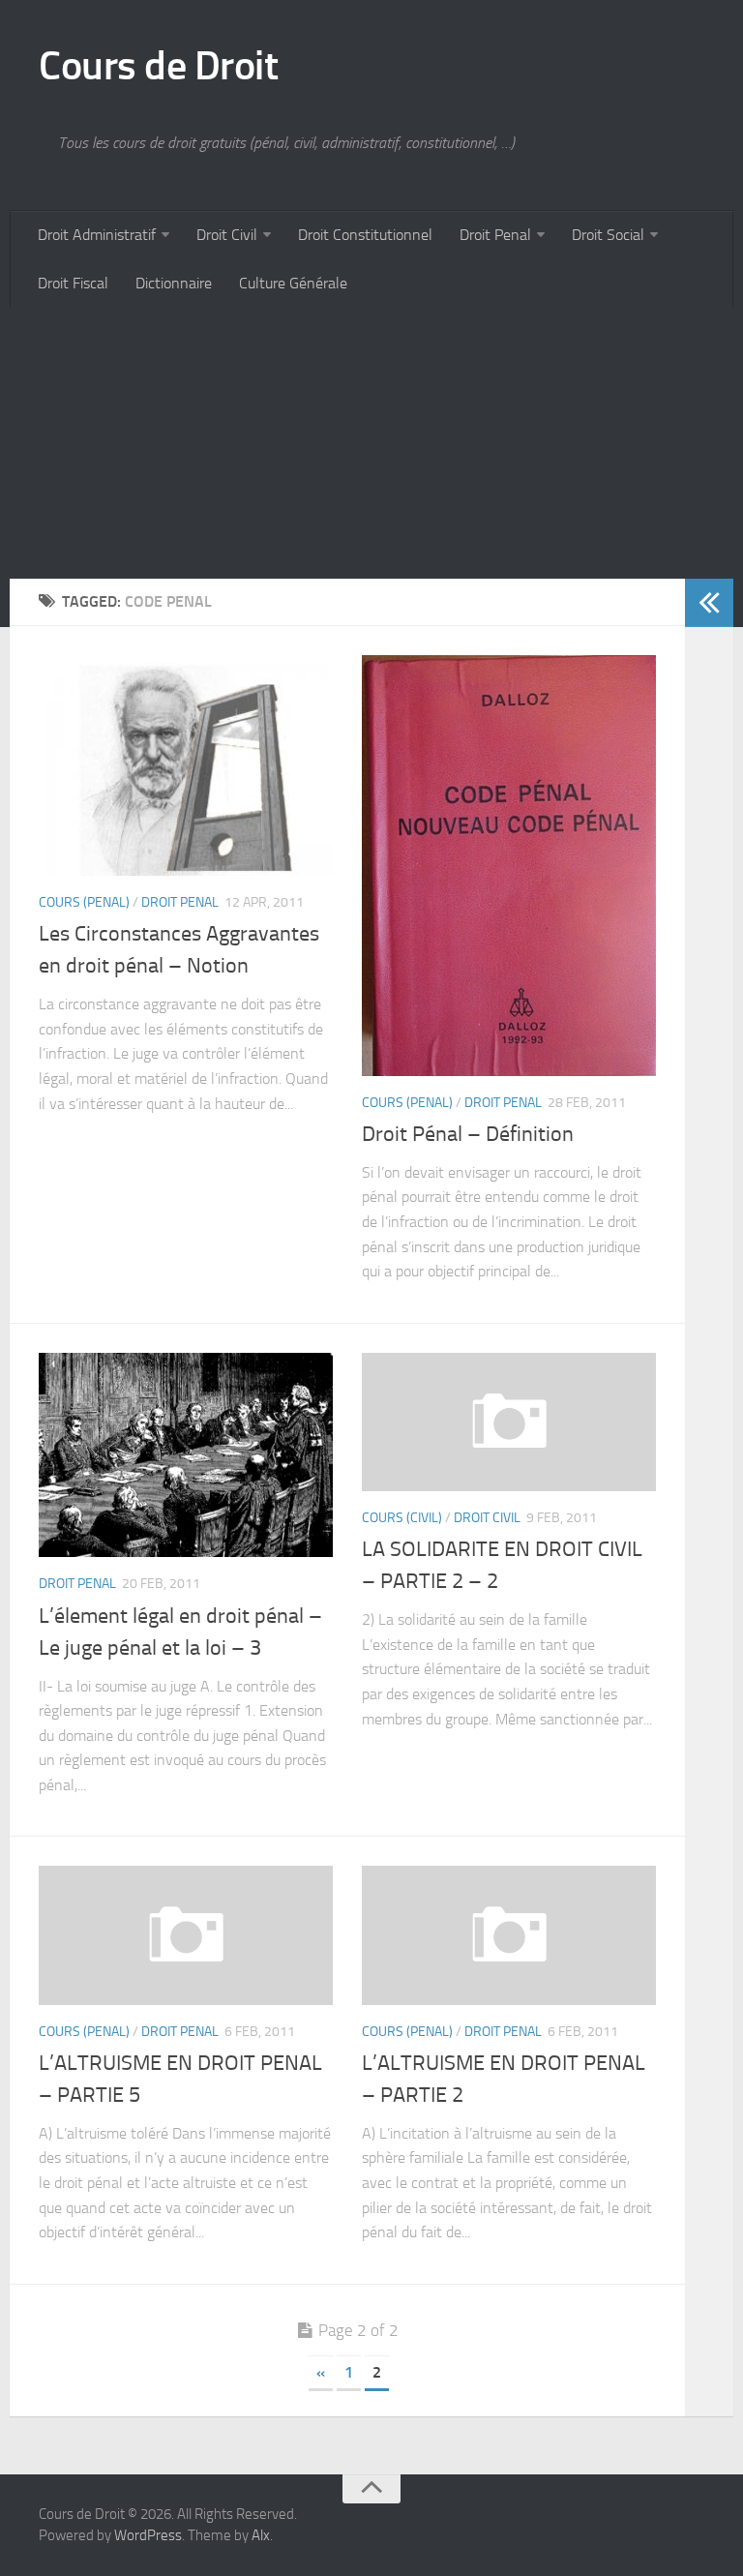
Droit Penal (495, 235)
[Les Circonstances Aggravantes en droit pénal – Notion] (186, 765)
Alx (261, 2535)
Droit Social (608, 235)
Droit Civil (227, 235)
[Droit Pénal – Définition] (509, 866)
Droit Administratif (97, 235)
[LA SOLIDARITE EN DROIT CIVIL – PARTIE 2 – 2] (509, 1422)
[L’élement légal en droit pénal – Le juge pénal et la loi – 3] (186, 1455)
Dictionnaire (174, 283)
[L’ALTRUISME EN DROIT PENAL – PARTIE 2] (509, 1935)
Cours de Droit (158, 66)
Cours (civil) (402, 1518)
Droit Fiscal (73, 283)
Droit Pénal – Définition (468, 1134)
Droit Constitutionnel (365, 235)
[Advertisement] (371, 443)
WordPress (148, 2535)
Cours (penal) (84, 902)
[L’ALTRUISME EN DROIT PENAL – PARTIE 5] (186, 1935)
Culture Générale (293, 283)
